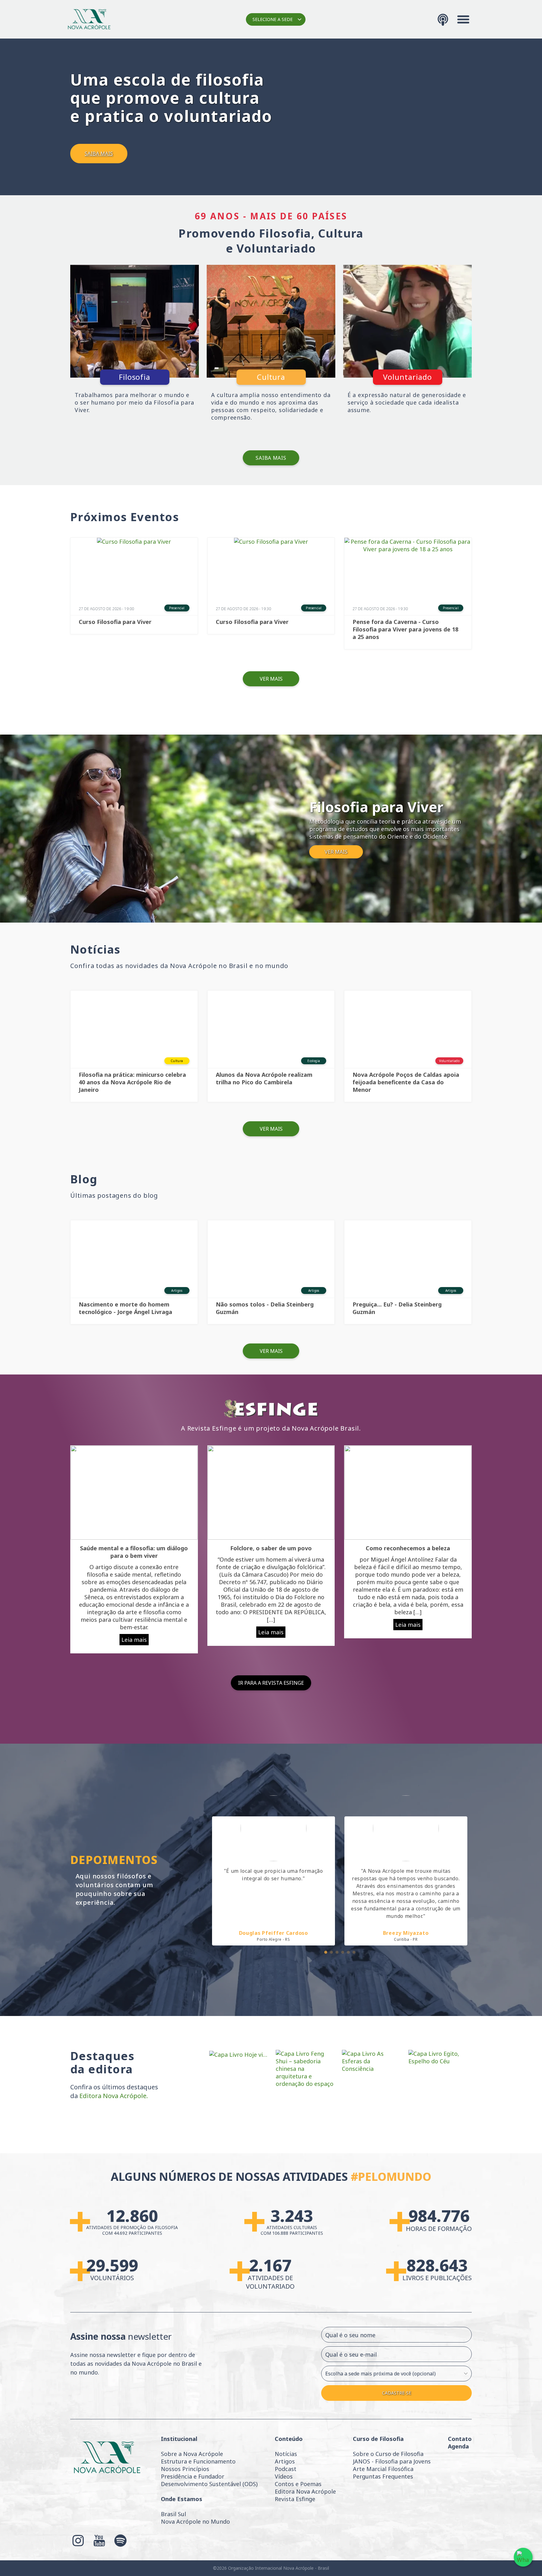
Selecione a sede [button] (273, 19)
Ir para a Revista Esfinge (271, 1683)
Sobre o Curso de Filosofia (388, 2454)
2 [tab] (331, 1952)
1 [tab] (325, 1952)
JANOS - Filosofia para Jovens (392, 2461)
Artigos (285, 2461)
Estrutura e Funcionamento (198, 2461)
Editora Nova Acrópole (305, 2491)
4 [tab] (342, 1952)
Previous (203, 1875)
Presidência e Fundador (193, 2476)
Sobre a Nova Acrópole (192, 2454)
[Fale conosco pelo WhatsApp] (523, 2557)
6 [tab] (353, 1952)
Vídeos (284, 2476)
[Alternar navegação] (463, 19)
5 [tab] (348, 1952)
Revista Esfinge (295, 2499)
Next (476, 1875)
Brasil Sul (173, 2514)
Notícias (286, 2454)
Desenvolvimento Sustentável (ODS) (209, 2484)
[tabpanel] (274, 1870)
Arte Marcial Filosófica (383, 2469)
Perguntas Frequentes (383, 2476)
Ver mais (271, 679)
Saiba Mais (99, 154)
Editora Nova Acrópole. (114, 2096)
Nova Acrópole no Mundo (195, 2521)
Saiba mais (271, 458)
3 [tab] (337, 1952)
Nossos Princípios (185, 2469)
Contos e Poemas (298, 2484)
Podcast (286, 2469)
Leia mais (134, 1640)
